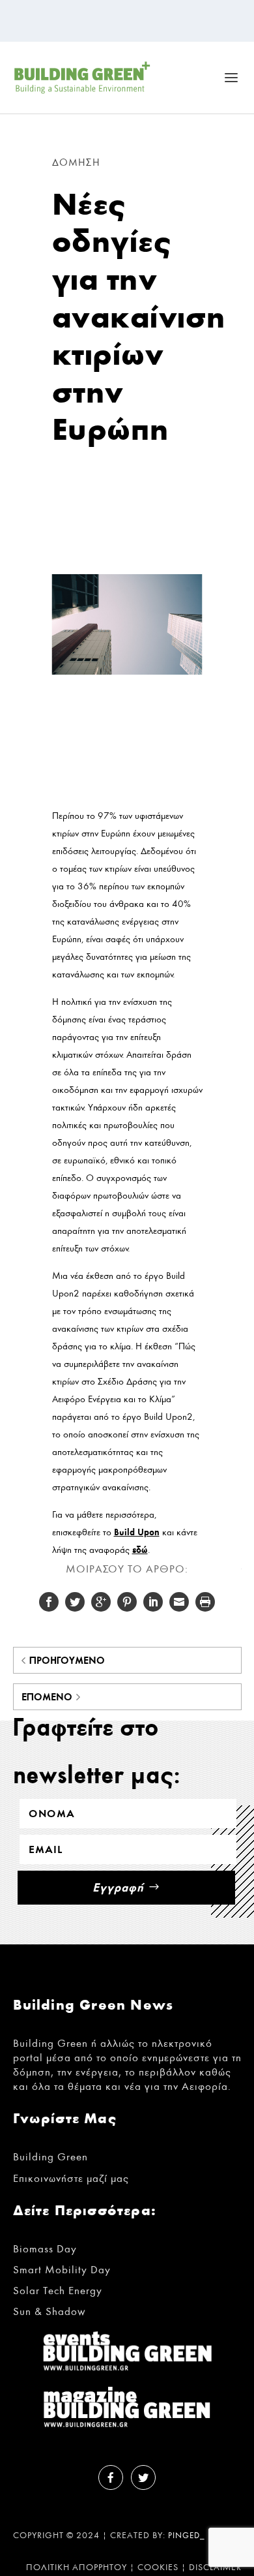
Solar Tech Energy (58, 2291)
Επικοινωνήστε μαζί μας (71, 2178)
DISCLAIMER (215, 2568)
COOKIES (158, 2568)
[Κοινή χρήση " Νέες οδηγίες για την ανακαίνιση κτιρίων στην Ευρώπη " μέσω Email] (179, 1602)
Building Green (50, 2157)
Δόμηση (76, 162)
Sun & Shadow (49, 2311)
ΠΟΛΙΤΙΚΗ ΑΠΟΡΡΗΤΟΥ (77, 2568)
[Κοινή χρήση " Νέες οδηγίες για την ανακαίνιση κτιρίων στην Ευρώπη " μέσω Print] (205, 1602)
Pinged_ (187, 2536)
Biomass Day (45, 2249)
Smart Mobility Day (62, 2270)
